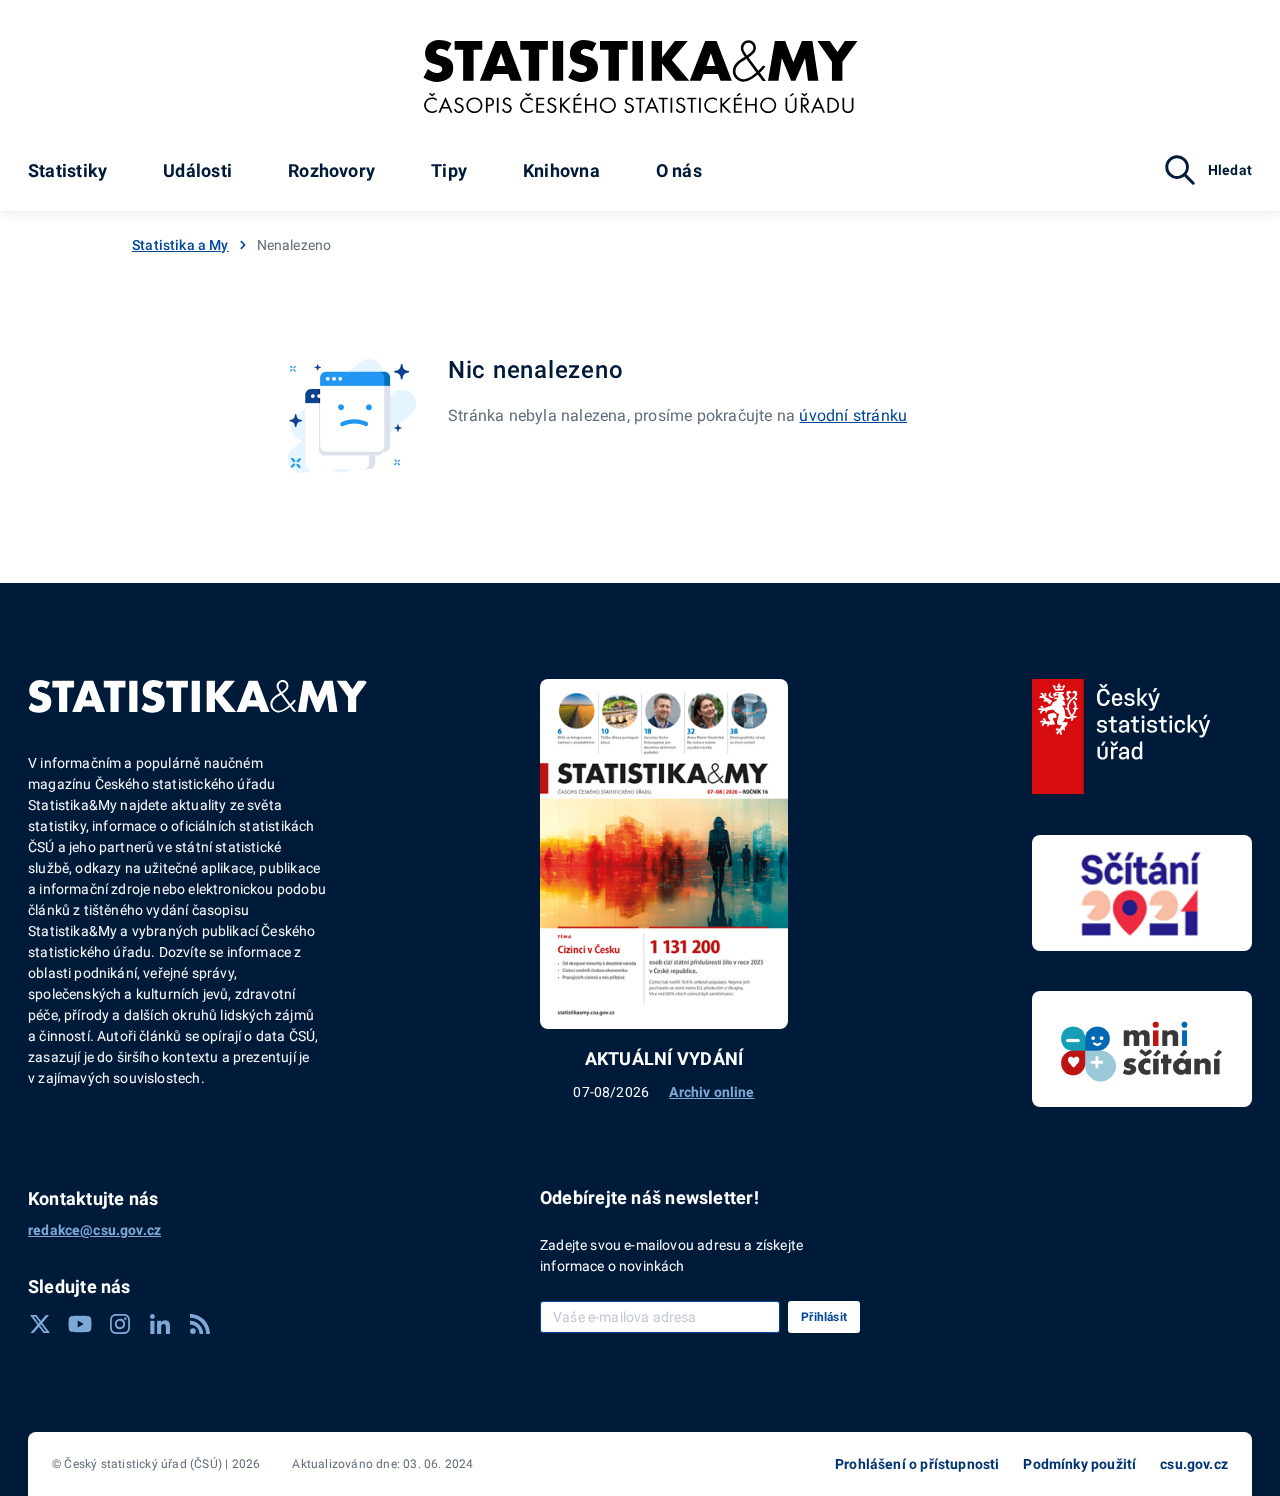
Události (197, 170)
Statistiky (67, 170)
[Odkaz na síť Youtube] (80, 1324)
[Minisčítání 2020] (1142, 1049)
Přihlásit (824, 1317)
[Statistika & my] (640, 77)
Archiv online (711, 1092)
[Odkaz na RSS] (200, 1324)
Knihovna (561, 170)
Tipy (449, 170)
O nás (679, 170)
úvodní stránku (853, 415)
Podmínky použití (1079, 1464)
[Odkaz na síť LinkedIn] (160, 1324)
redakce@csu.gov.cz (94, 1230)
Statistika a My (180, 245)
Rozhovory (331, 170)
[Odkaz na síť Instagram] (120, 1324)
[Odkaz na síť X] (40, 1324)
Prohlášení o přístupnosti (917, 1464)
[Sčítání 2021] (1142, 893)
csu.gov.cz (1194, 1464)
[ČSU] (1121, 737)
